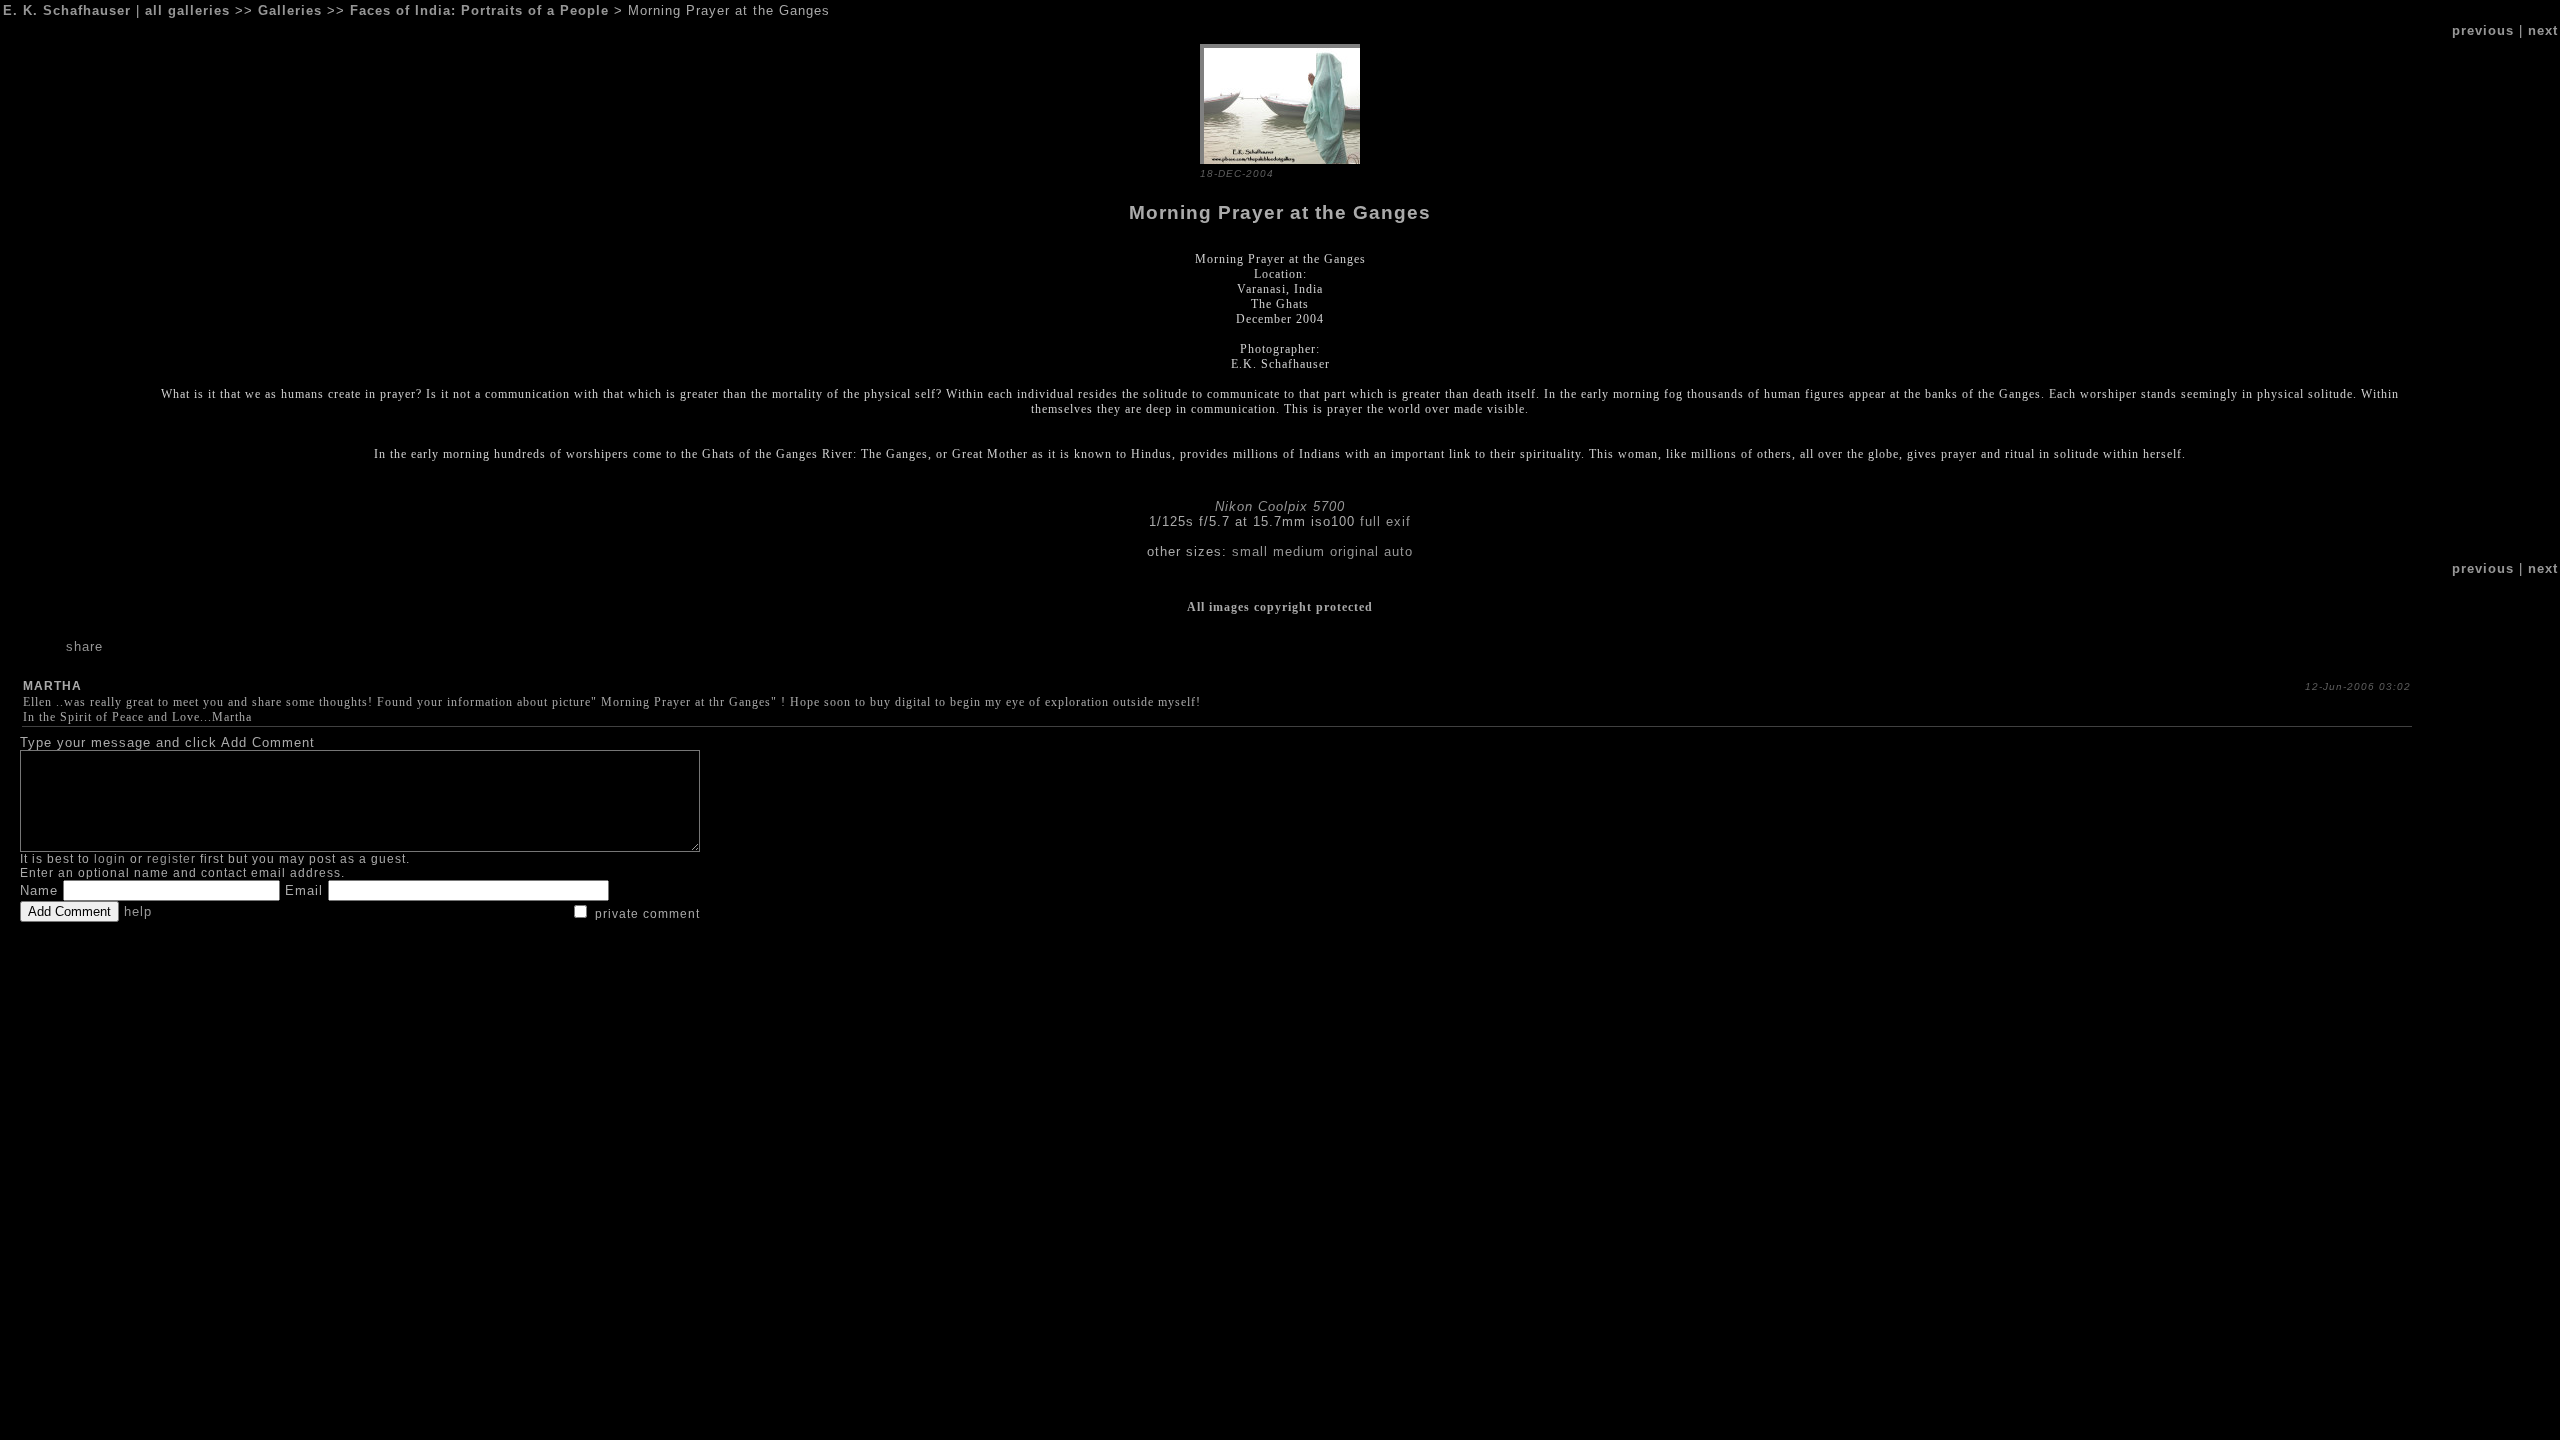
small (1250, 551)
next (2543, 30)
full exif (1385, 521)
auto (1398, 551)
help (138, 911)
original (1354, 551)
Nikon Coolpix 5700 (1280, 506)
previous (2483, 30)
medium (1299, 551)
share (84, 646)
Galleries (290, 10)
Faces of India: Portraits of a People (479, 10)
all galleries (187, 10)
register (171, 859)
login (110, 859)
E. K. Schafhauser (67, 10)
